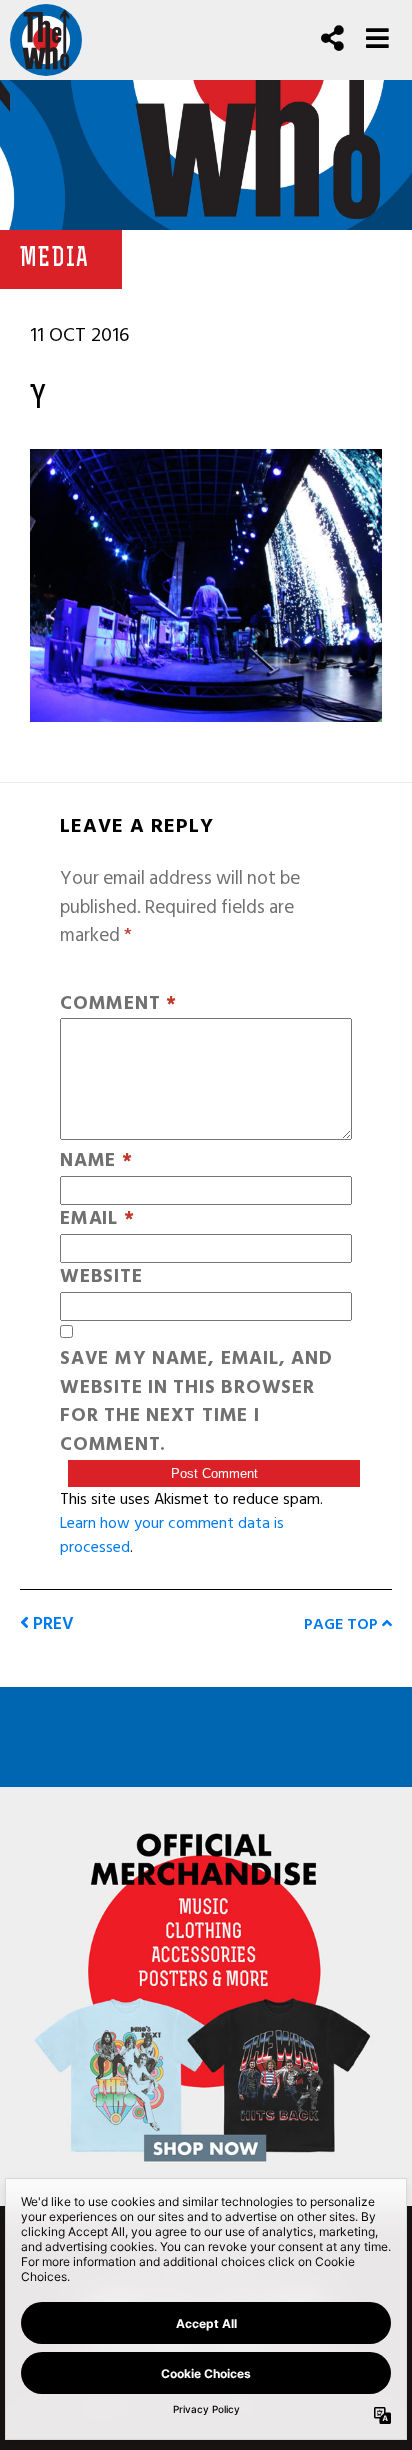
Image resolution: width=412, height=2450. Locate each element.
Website (101, 1277)
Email (97, 1219)
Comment (118, 1004)
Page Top (343, 1624)
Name (96, 1161)
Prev (51, 1623)
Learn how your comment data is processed (172, 1535)
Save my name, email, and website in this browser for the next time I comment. (196, 1402)
